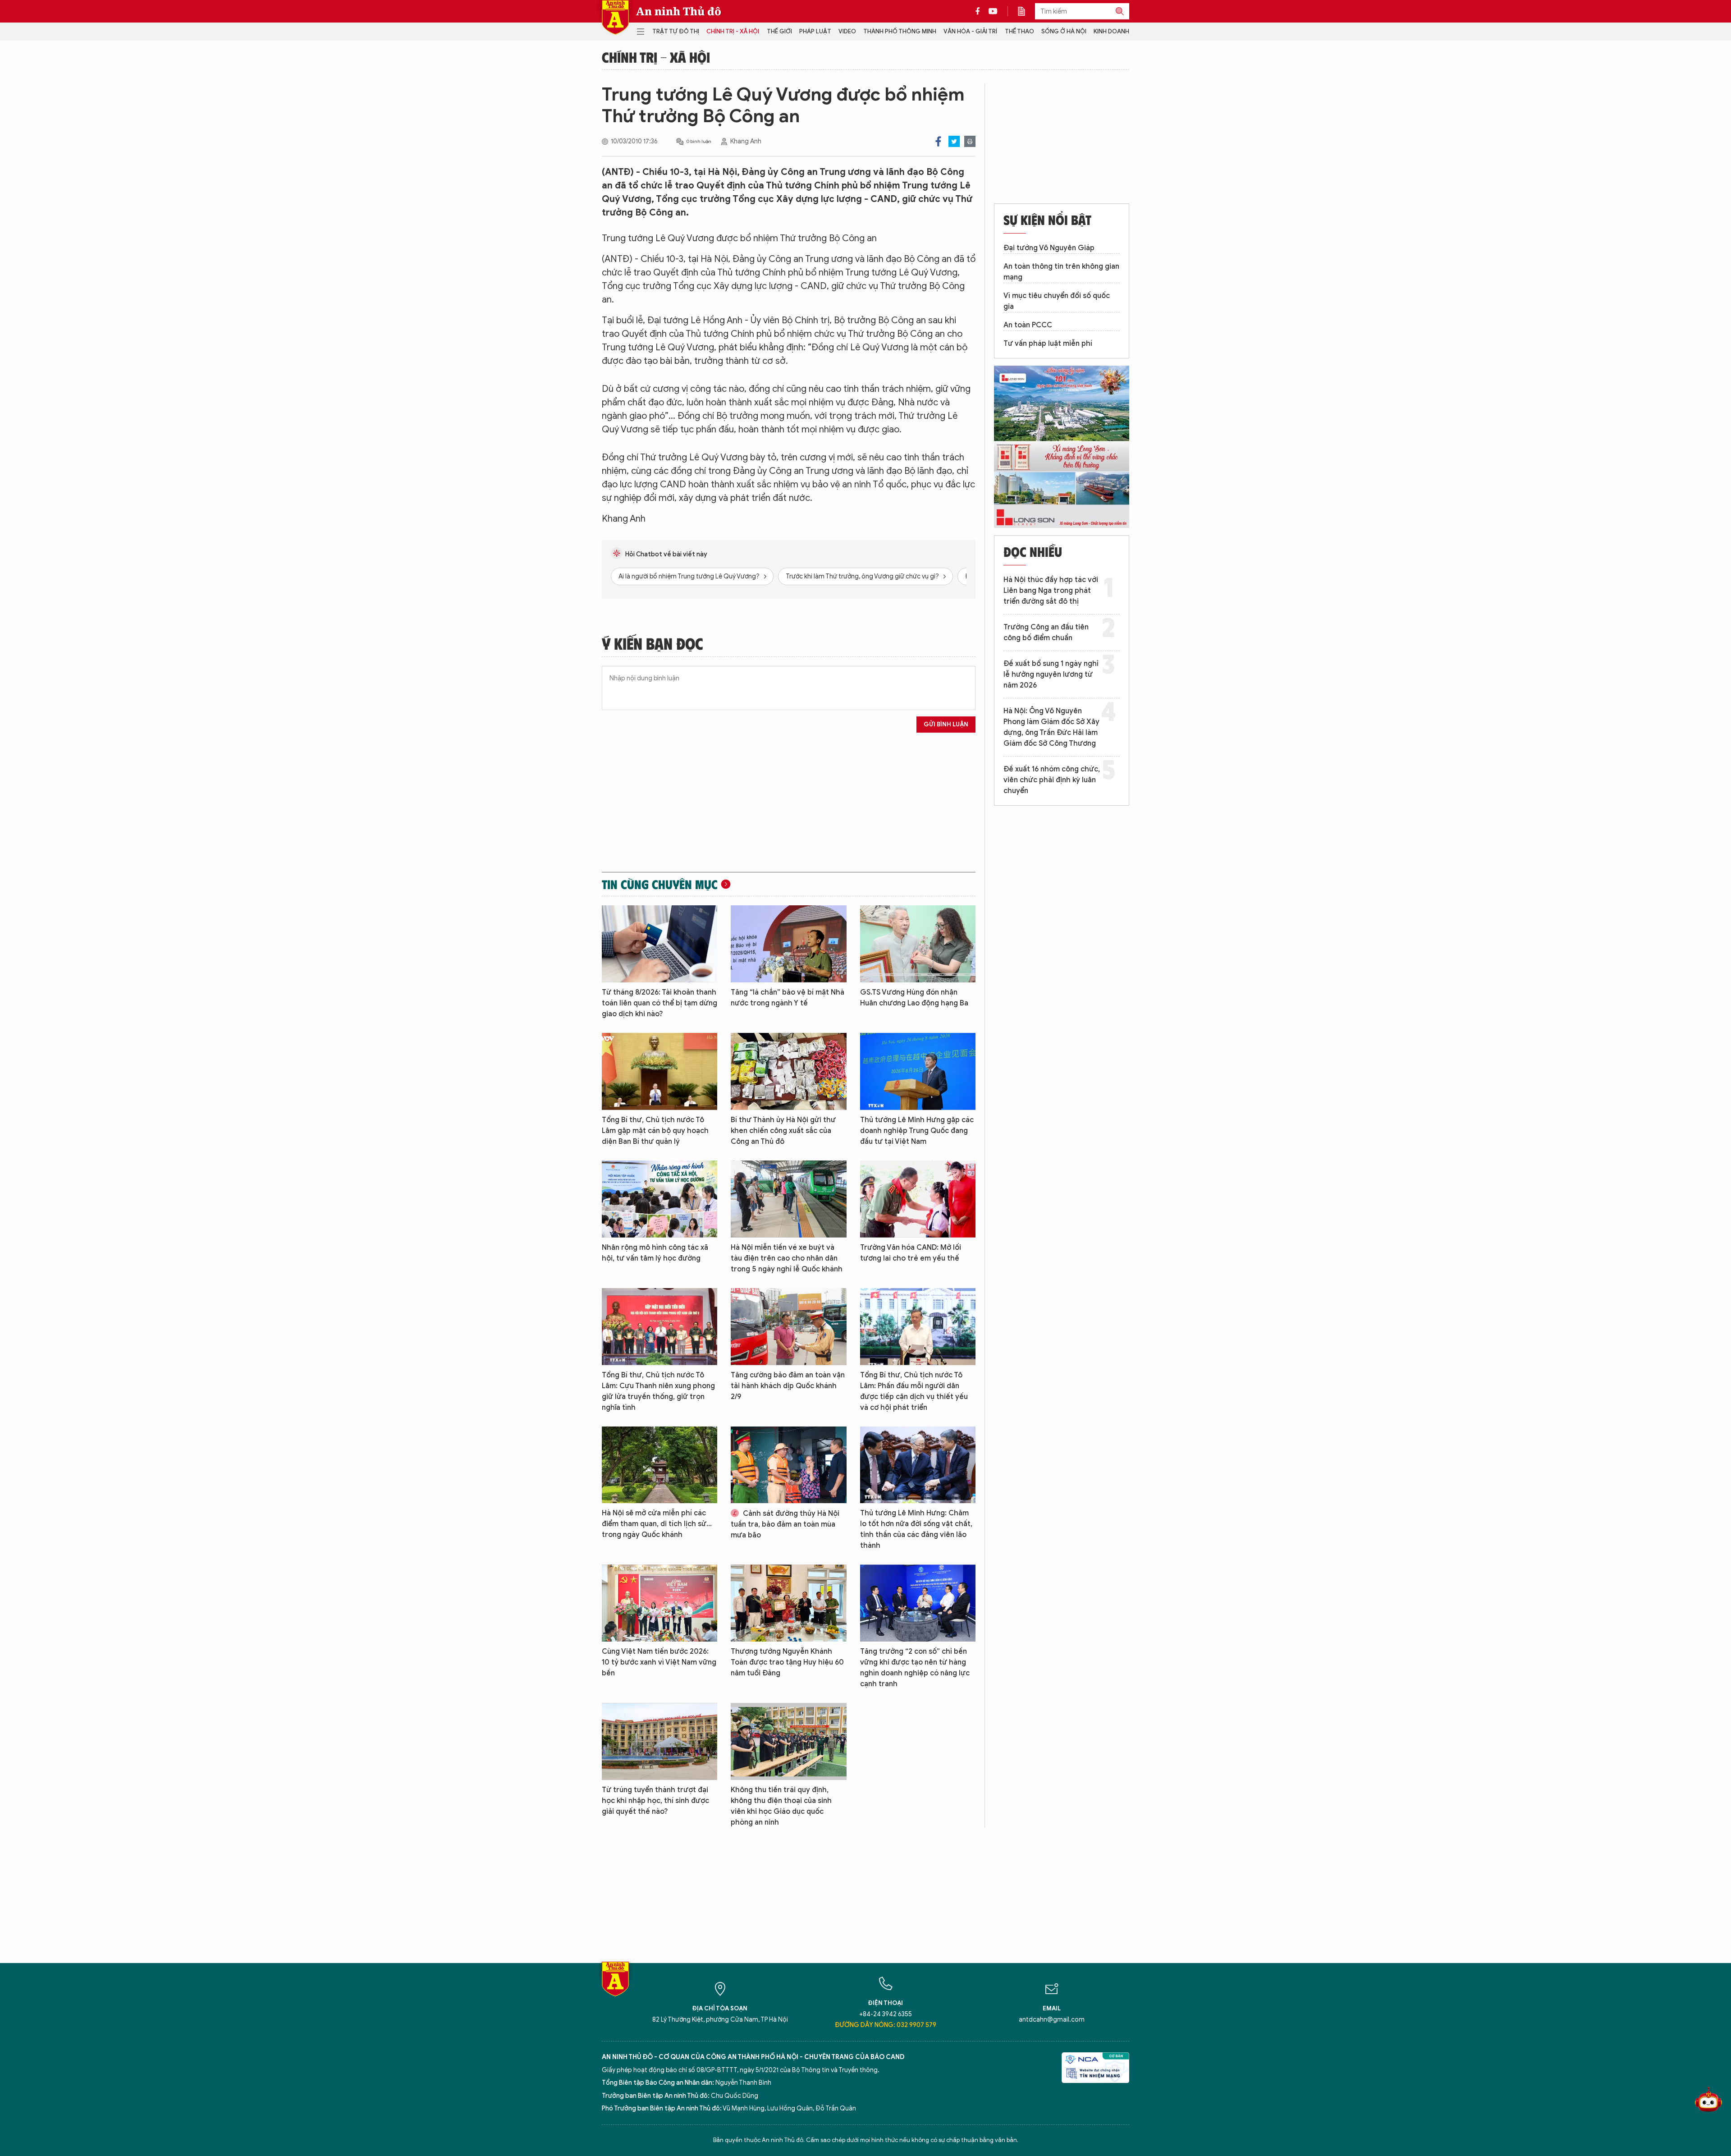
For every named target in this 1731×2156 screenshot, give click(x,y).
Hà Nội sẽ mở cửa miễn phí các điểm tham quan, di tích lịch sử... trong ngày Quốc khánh (657, 1524)
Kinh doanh (1111, 31)
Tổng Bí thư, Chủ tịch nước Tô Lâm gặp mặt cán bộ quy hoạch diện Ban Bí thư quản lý (655, 1131)
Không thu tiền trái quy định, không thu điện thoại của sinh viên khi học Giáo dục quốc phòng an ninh (781, 1806)
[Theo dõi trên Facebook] (980, 11)
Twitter (954, 141)
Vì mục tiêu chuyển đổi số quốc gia (1057, 301)
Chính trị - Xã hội (733, 31)
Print (970, 141)
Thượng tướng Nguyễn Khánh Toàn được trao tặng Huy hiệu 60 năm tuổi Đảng (787, 1662)
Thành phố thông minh (900, 31)
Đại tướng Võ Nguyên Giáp (1049, 248)
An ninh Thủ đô (679, 11)
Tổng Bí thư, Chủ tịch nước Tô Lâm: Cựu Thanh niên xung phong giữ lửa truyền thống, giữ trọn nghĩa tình (658, 1391)
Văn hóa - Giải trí (970, 31)
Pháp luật (815, 31)
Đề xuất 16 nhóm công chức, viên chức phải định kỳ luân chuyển (1052, 780)
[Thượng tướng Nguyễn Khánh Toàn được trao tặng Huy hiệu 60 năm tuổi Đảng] (788, 1603)
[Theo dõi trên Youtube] (993, 11)
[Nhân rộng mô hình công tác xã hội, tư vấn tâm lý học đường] (659, 1199)
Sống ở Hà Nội (1064, 31)
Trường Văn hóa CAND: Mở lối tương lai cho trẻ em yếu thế (911, 1253)
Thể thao (1019, 31)
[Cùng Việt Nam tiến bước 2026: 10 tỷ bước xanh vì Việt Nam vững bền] (659, 1603)
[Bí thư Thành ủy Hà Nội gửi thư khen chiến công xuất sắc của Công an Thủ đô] (788, 1071)
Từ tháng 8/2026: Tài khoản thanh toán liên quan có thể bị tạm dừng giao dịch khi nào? (659, 1003)
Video (847, 31)
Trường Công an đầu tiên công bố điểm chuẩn (1046, 633)
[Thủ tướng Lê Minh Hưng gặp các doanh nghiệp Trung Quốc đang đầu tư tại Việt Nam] (918, 1071)
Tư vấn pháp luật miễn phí (1048, 344)
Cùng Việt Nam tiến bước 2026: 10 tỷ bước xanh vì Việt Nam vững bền (659, 1662)
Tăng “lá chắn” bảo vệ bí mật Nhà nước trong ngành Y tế (788, 998)
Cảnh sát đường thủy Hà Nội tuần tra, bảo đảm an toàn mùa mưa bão (785, 1524)
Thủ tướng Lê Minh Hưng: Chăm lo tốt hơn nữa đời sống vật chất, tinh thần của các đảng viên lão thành (916, 1529)
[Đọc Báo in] (1026, 11)
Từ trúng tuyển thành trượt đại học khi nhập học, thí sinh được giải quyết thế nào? (655, 1801)
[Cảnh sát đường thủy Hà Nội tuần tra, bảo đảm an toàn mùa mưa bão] (788, 1465)
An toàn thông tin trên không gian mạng (1061, 272)
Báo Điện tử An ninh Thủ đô (615, 17)
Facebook (938, 141)
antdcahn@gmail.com (1052, 2020)
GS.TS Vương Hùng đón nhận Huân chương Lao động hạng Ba (914, 998)
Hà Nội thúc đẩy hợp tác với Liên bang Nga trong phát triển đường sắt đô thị (1051, 591)
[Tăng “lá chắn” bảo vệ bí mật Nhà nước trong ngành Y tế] (788, 944)
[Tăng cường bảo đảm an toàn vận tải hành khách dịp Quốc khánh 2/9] (788, 1327)
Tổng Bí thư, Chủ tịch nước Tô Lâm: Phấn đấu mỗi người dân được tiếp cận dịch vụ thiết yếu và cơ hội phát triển (914, 1391)
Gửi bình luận (946, 724)
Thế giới (779, 31)
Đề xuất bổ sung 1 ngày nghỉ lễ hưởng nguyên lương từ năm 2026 (1051, 674)
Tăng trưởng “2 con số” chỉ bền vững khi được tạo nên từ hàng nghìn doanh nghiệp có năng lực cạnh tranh (915, 1668)
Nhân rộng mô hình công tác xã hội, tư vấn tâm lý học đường (655, 1253)
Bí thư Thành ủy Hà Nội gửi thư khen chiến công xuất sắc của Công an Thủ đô (783, 1131)
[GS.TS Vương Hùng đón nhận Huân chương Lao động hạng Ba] (918, 944)
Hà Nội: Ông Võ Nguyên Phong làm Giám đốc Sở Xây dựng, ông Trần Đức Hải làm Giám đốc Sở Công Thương (1051, 727)
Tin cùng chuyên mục (660, 884)
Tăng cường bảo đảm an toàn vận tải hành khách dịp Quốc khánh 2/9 (788, 1386)
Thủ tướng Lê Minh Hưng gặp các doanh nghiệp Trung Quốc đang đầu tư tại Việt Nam (917, 1131)
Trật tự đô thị (676, 31)
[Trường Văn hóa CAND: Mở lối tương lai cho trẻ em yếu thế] (918, 1199)
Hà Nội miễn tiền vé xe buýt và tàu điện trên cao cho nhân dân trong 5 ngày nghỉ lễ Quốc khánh (787, 1258)
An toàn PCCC (1028, 325)
